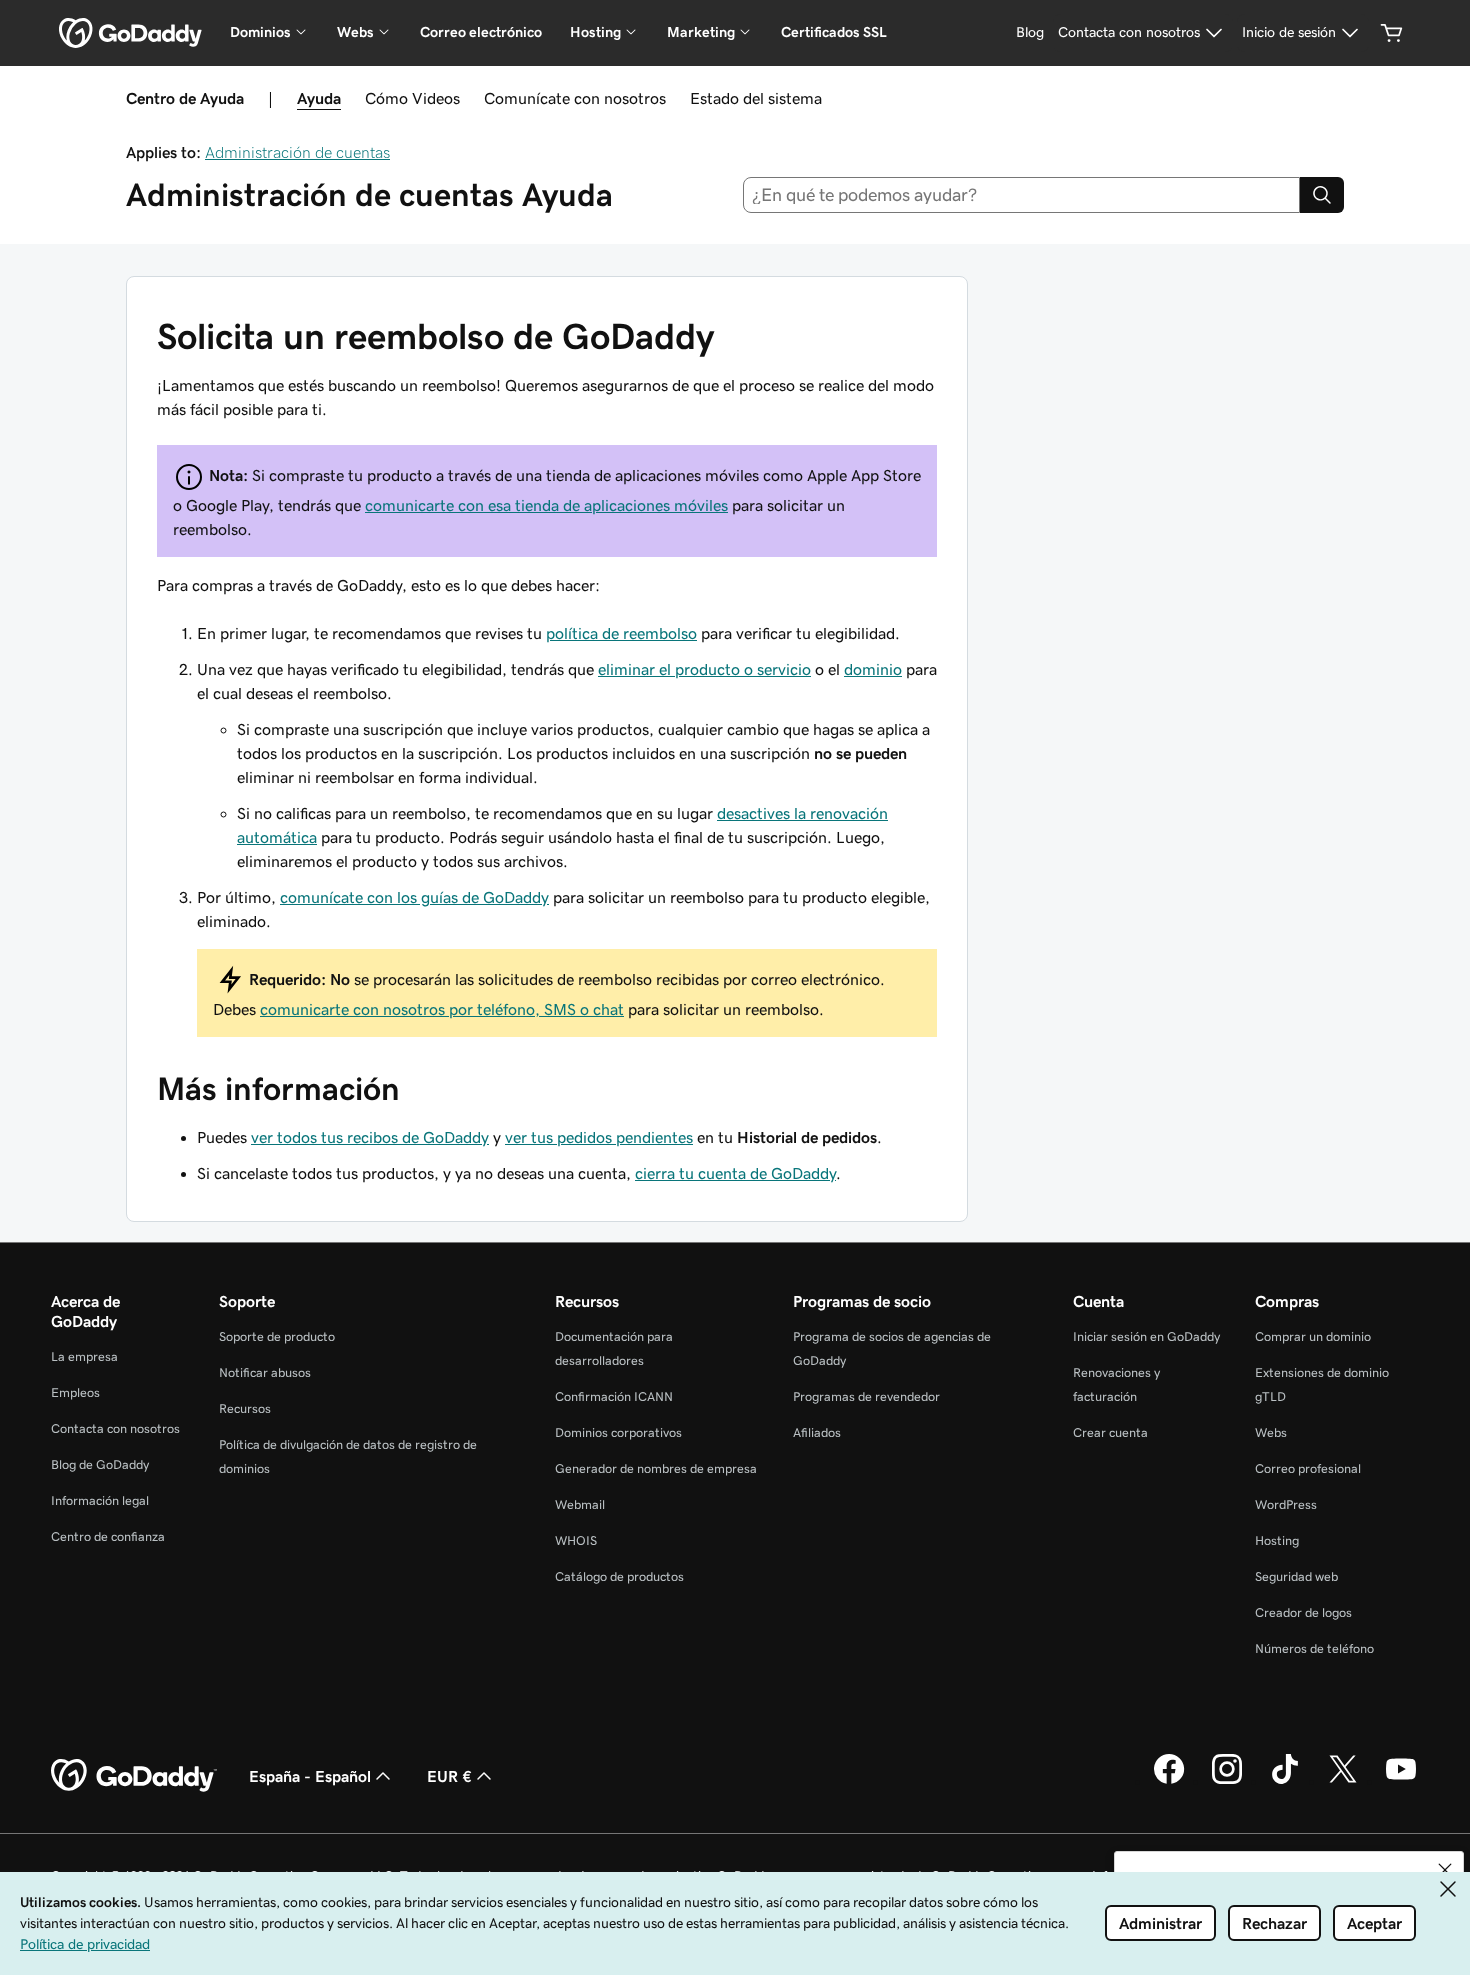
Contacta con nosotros (115, 1428)
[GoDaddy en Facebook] (1169, 1781)
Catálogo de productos (619, 1576)
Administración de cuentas (297, 152)
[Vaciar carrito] (1392, 33)
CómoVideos (412, 98)
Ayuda (319, 98)
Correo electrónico (481, 32)
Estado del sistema (756, 98)
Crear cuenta (1110, 1432)
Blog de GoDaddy (100, 1464)
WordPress (1286, 1504)
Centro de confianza (108, 1536)
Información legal (100, 1500)
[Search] (1322, 195)
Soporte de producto (277, 1336)
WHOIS (576, 1540)
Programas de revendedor (866, 1396)
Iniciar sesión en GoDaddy (1146, 1336)
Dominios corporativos (618, 1432)
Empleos (75, 1392)
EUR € (449, 1776)
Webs (1271, 1432)
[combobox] (1022, 195)
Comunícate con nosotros (575, 98)
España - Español (310, 1776)
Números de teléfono (1314, 1648)
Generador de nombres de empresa (656, 1468)
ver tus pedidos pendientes (599, 1137)
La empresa (84, 1356)
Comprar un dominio (1313, 1336)
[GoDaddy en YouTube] (1401, 1781)
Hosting (1277, 1540)
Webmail (580, 1504)
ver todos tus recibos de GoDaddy (370, 1137)
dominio (873, 669)
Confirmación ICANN (614, 1396)
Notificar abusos (265, 1372)
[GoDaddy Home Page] (134, 1776)
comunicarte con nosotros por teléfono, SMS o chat (442, 1009)
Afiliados (817, 1432)
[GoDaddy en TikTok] (1285, 1781)
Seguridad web (1296, 1576)
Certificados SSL (834, 32)
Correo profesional (1308, 1468)
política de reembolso (621, 633)
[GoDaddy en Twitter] (1343, 1781)
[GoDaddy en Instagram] (1227, 1781)
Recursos (245, 1408)
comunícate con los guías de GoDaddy (414, 897)
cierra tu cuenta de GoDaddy (735, 1173)
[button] (1445, 1870)
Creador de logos (1303, 1612)
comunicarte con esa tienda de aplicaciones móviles (546, 505)
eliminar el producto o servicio (704, 669)
